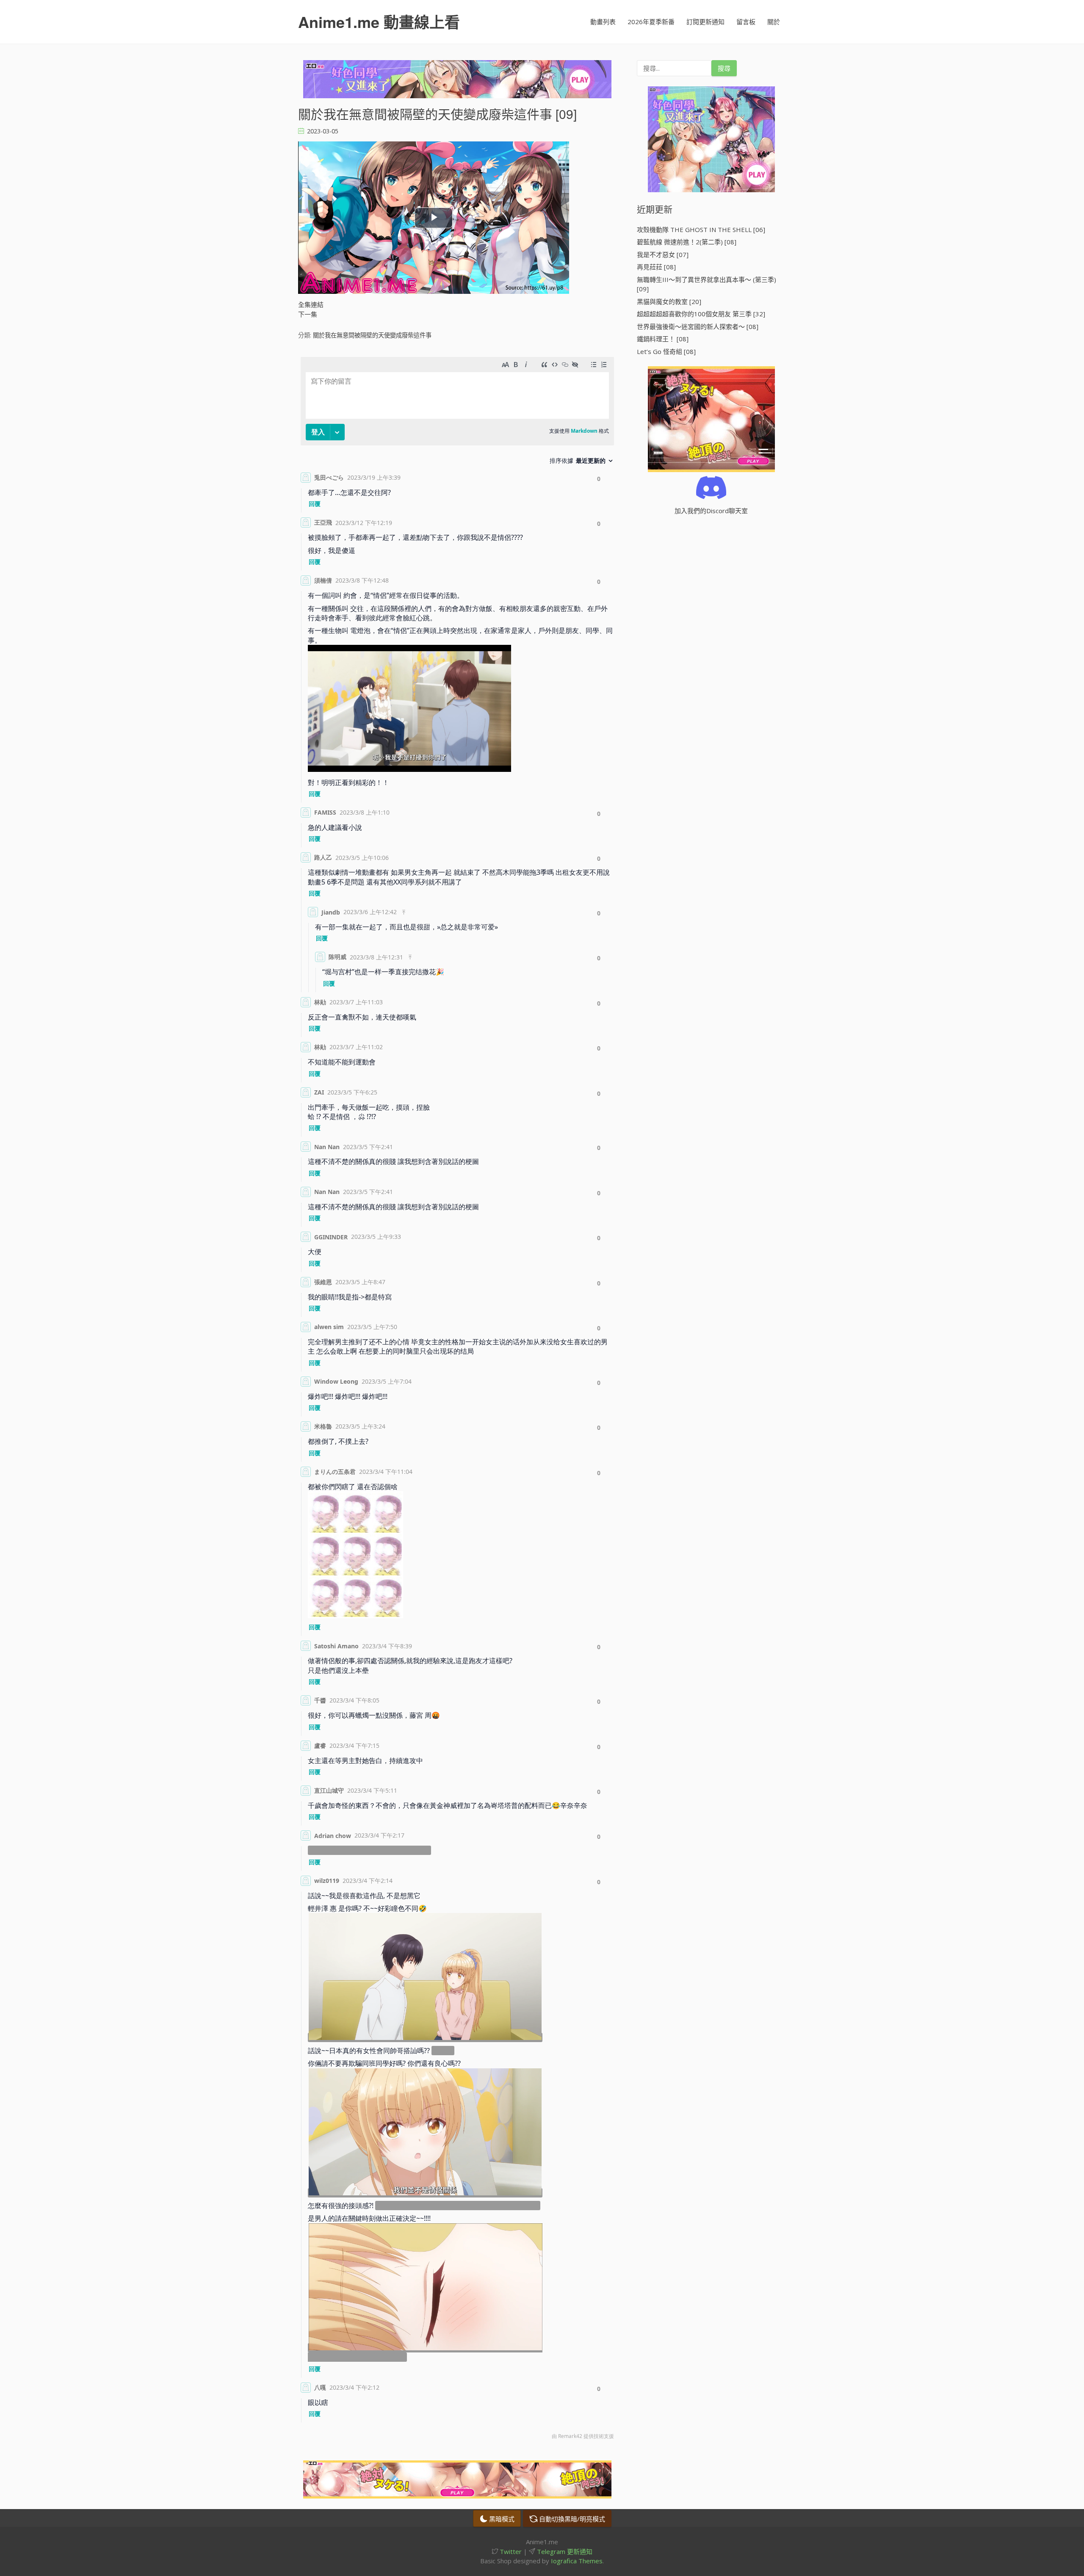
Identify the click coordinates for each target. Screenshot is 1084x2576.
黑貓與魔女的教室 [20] (669, 301)
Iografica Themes (577, 2561)
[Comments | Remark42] (457, 1400)
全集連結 (311, 304)
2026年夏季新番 (651, 22)
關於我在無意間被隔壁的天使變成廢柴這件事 (372, 335)
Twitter (510, 2551)
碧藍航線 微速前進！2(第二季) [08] (687, 242)
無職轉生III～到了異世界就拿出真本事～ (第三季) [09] (707, 284)
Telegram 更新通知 (564, 2551)
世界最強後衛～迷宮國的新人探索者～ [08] (698, 326)
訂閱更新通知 (705, 22)
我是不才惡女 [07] (663, 254)
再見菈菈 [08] (656, 267)
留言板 (746, 22)
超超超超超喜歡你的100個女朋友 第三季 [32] (701, 314)
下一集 (308, 314)
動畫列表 (603, 22)
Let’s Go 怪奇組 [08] (666, 351)
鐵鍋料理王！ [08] (663, 339)
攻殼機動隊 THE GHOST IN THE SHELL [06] (701, 229)
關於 (774, 22)
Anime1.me (379, 22)
